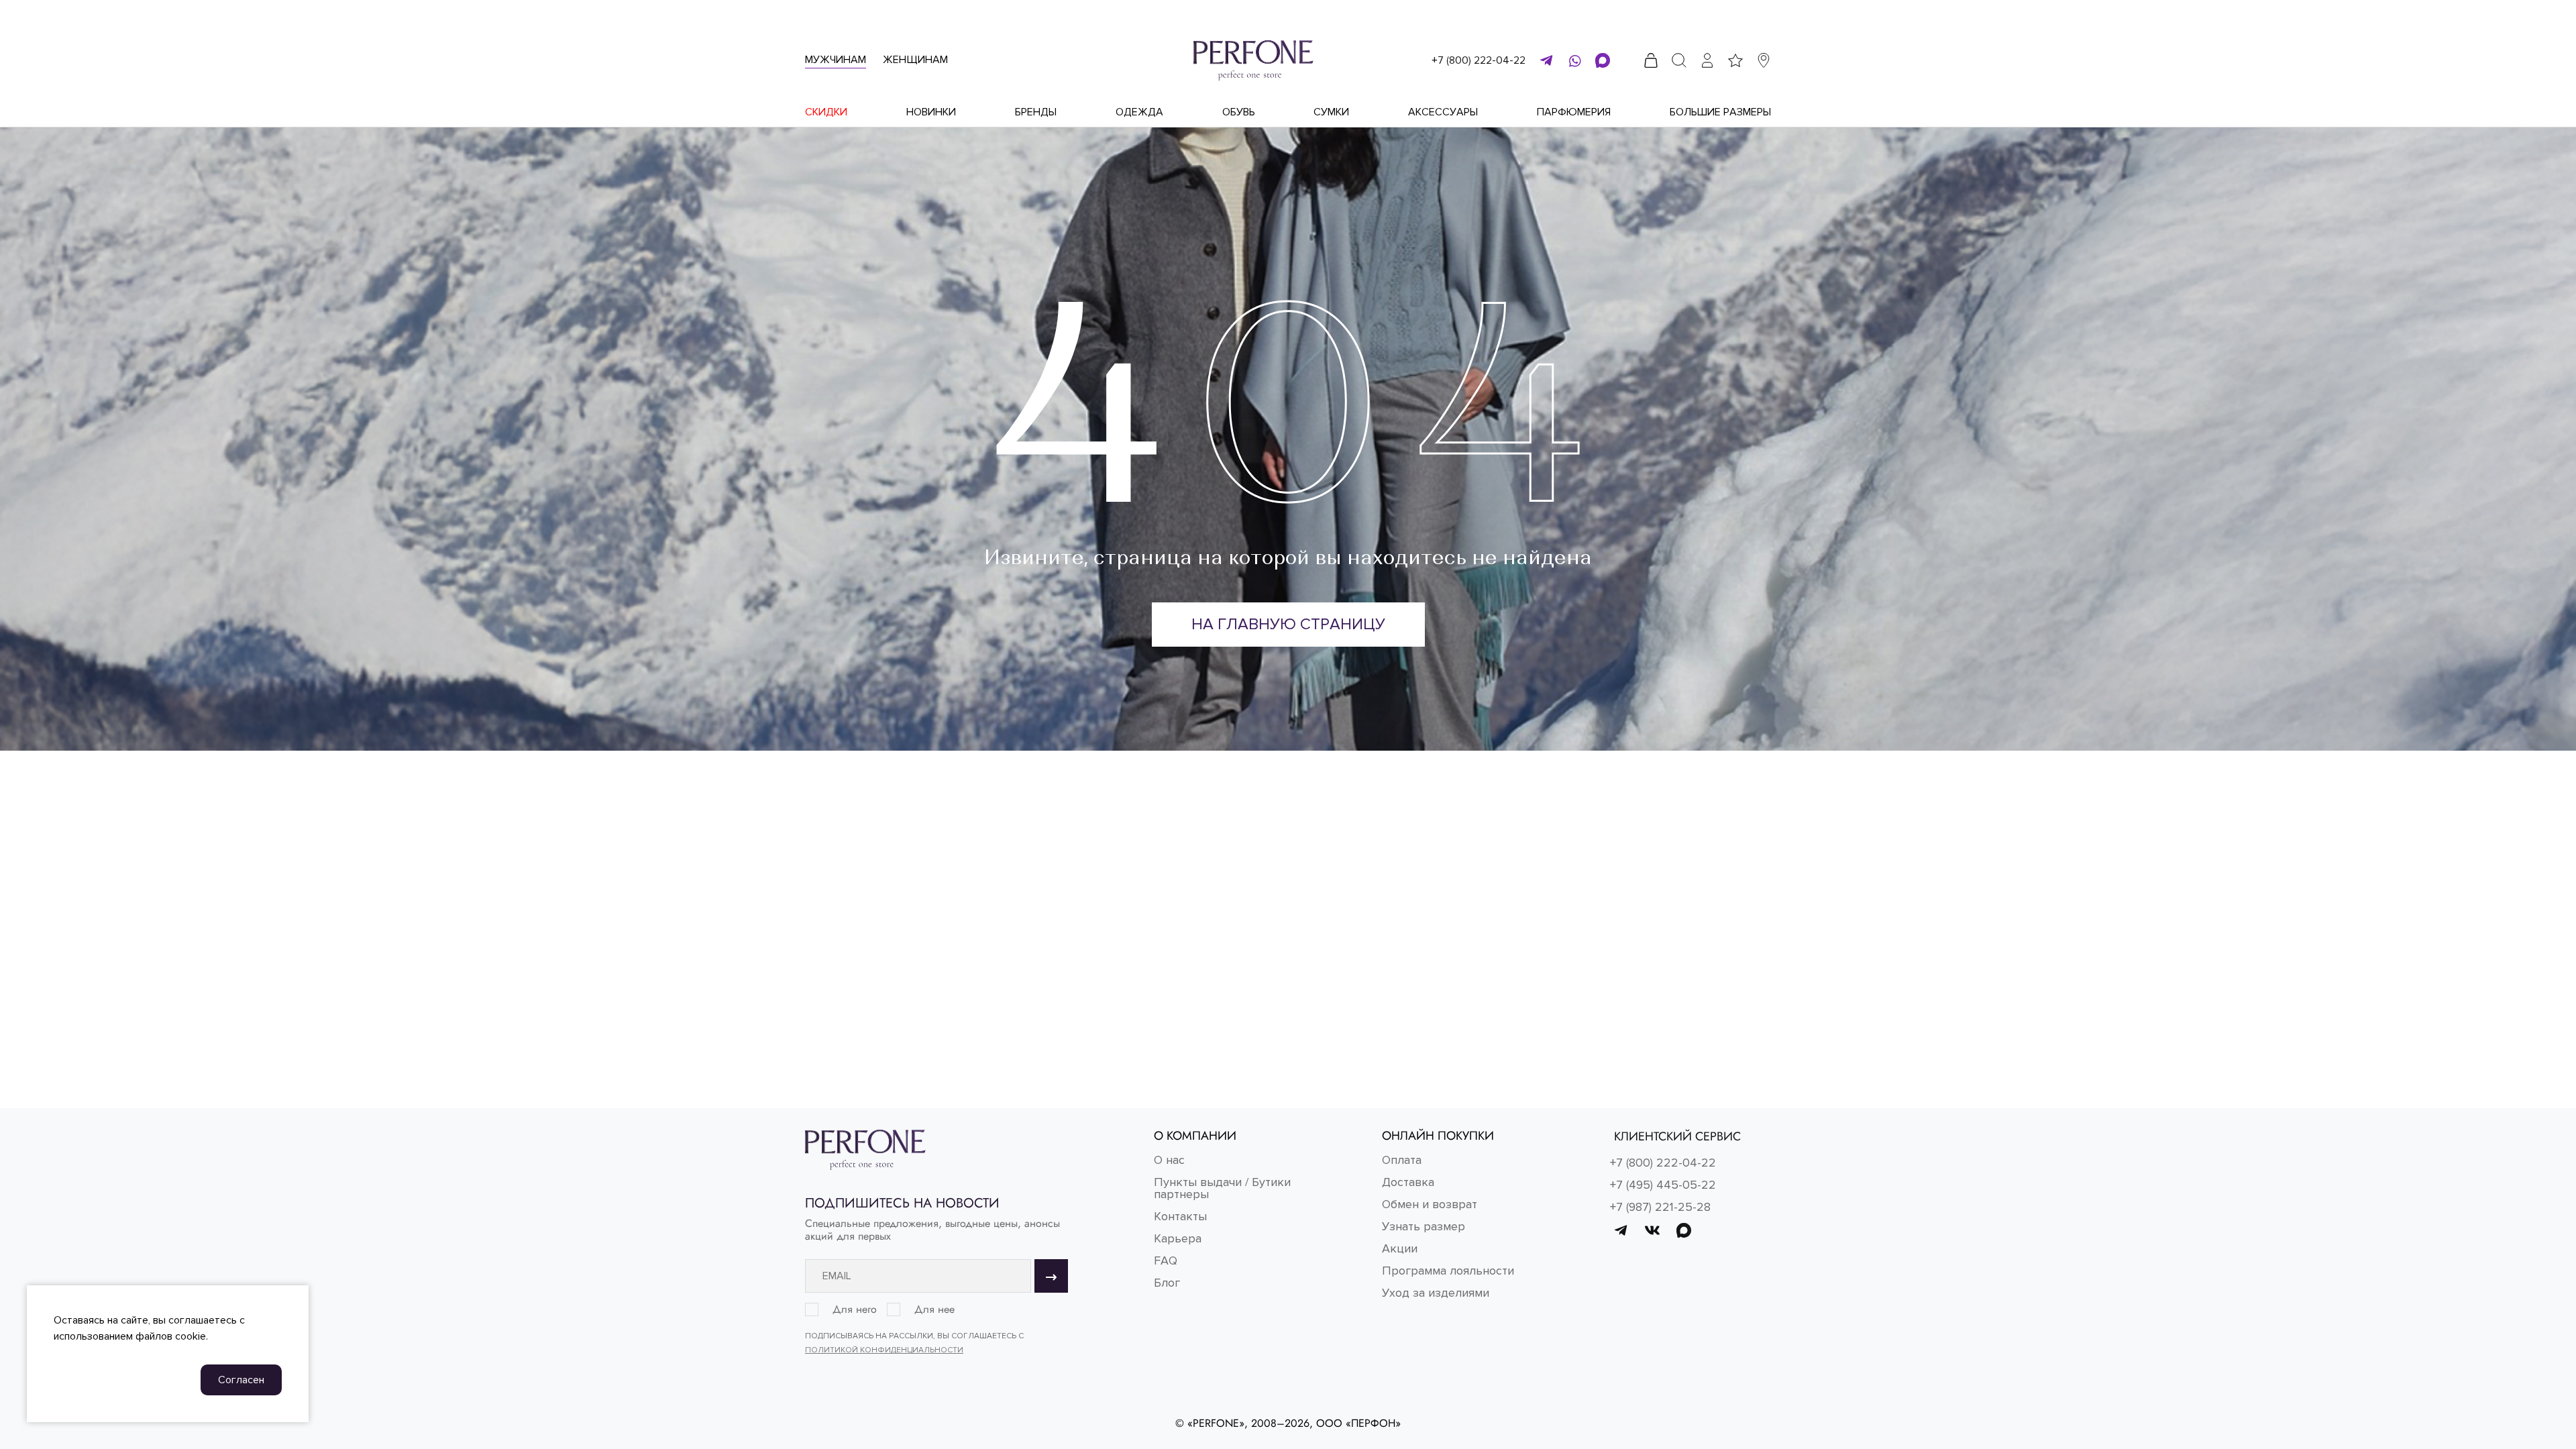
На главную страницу (1288, 624)
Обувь (1239, 112)
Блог (1167, 1283)
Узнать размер (1424, 1226)
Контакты (1180, 1216)
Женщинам (915, 60)
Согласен (241, 1380)
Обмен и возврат (1430, 1204)
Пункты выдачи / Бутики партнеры (1222, 1188)
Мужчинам (836, 60)
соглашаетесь (203, 1320)
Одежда (1139, 112)
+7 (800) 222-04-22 (1479, 60)
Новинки (931, 112)
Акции (1400, 1248)
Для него (855, 1309)
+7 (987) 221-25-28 (1660, 1207)
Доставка (1408, 1182)
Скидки (826, 112)
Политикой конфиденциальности (884, 1350)
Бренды (1036, 112)
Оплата (1402, 1160)
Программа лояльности (1448, 1271)
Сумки (1331, 112)
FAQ (1166, 1260)
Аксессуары (1443, 112)
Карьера (1178, 1238)
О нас (1169, 1160)
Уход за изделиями (1436, 1293)
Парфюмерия (1574, 112)
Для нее (934, 1309)
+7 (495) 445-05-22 (1663, 1185)
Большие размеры (1720, 112)
